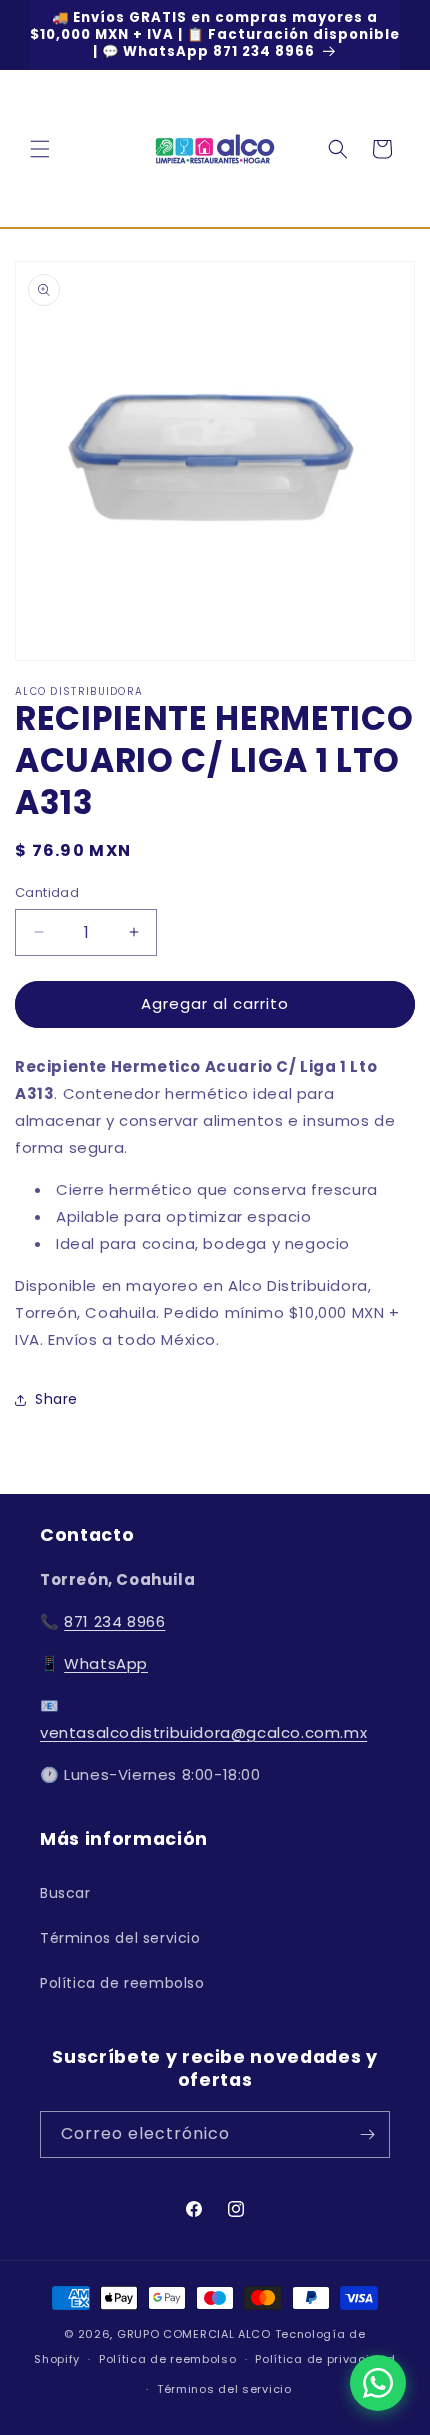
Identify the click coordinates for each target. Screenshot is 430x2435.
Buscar (65, 1893)
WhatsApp (106, 1663)
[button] (40, 149)
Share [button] (56, 1399)
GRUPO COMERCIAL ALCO (194, 2334)
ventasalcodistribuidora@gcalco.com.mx (203, 1732)
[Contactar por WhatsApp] (378, 2383)
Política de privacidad (325, 2359)
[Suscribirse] (367, 2134)
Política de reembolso (122, 1983)
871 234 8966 (114, 1621)
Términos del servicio (120, 1938)
